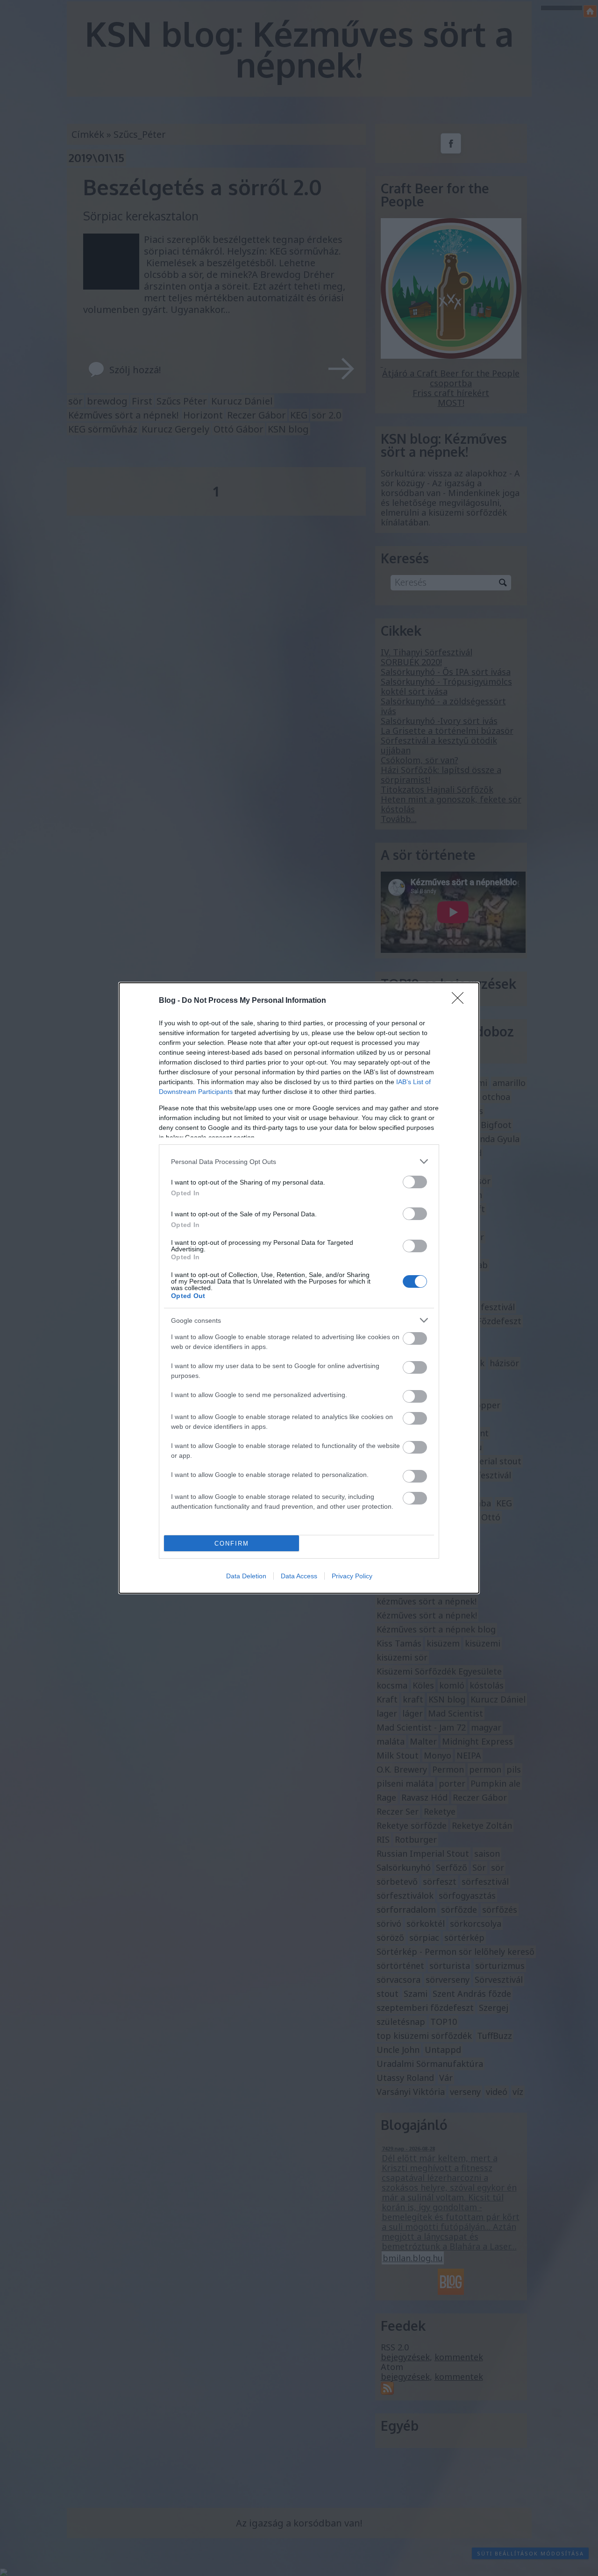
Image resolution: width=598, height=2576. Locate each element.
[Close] (461, 1001)
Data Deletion (246, 1576)
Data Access (299, 1576)
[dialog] (299, 1288)
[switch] (415, 1182)
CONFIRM (232, 1543)
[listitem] (299, 1161)
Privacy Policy (352, 1576)
